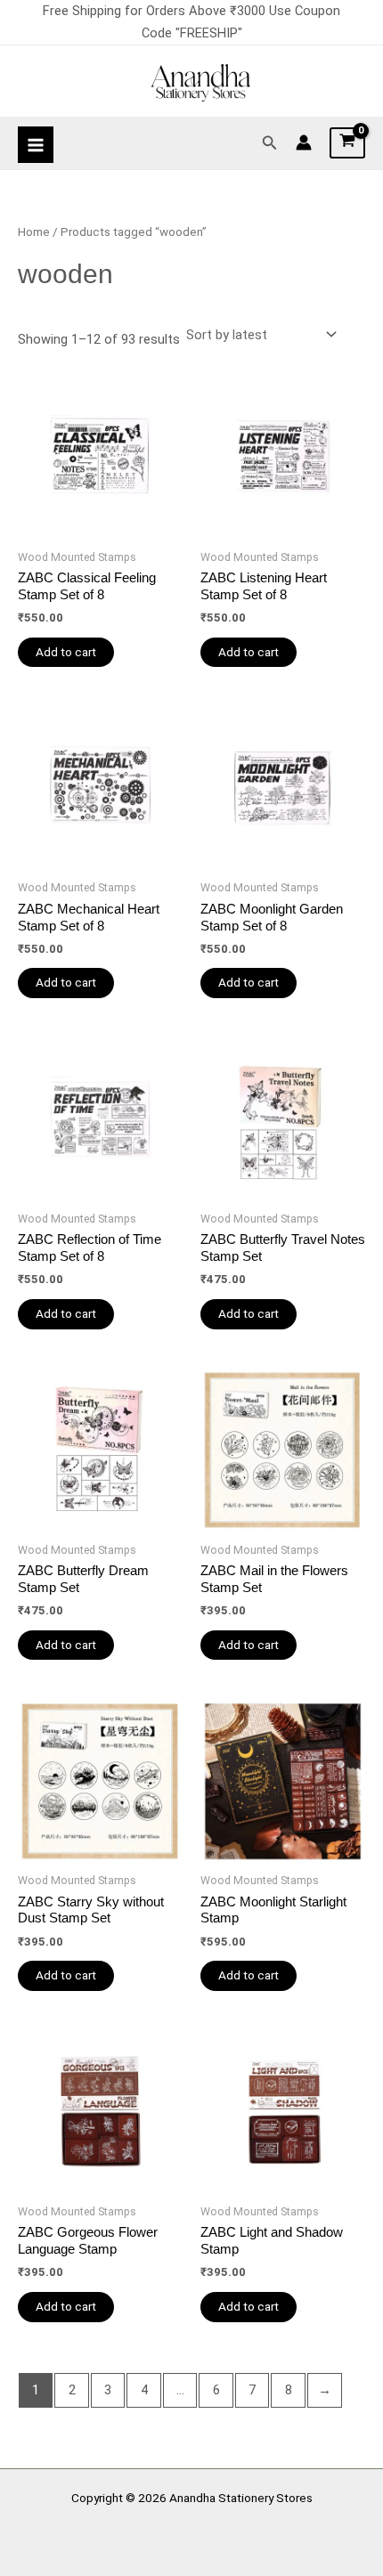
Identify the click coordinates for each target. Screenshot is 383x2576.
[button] (270, 143)
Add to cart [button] (66, 652)
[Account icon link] (304, 142)
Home (34, 232)
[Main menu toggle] (36, 144)
